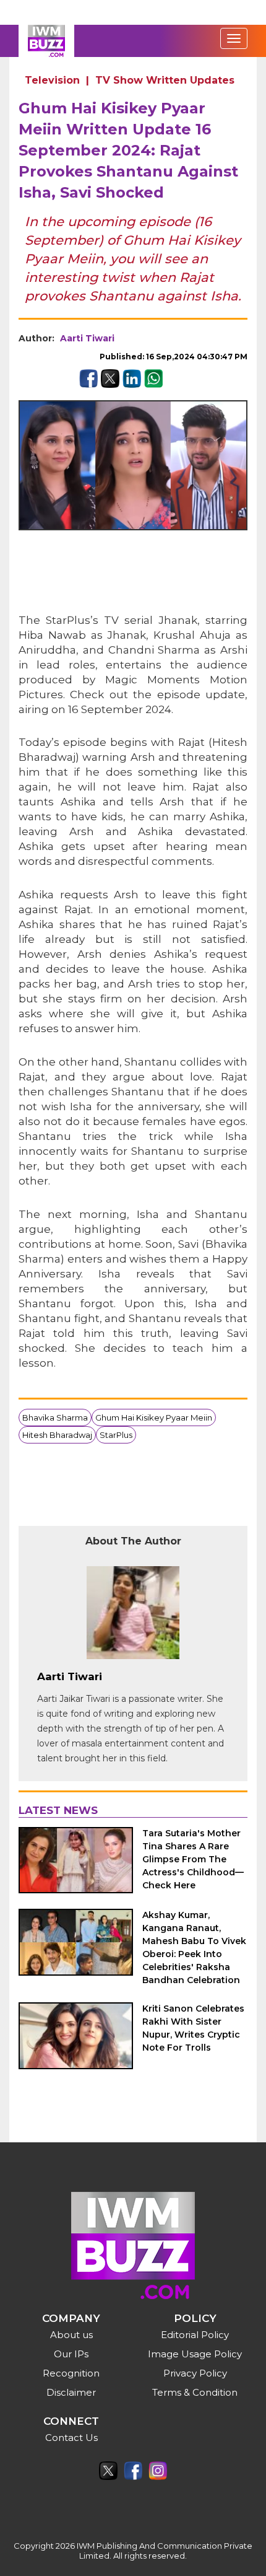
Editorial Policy (195, 2335)
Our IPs (71, 2354)
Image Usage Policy (195, 2354)
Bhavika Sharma (55, 1417)
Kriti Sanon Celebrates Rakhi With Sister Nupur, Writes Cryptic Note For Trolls (193, 2028)
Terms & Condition (195, 2392)
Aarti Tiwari (87, 338)
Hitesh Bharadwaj (57, 1435)
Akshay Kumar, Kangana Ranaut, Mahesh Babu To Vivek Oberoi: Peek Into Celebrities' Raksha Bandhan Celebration (194, 1947)
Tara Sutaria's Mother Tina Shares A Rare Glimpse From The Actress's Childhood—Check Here (193, 1859)
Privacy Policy (195, 2373)
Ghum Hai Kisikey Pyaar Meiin (154, 1417)
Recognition (71, 2373)
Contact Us (71, 2438)
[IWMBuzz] (46, 41)
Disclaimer (71, 2392)
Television (52, 80)
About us (71, 2335)
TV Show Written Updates (165, 80)
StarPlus (116, 1435)
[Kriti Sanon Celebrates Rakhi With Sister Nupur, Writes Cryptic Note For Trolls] (76, 2035)
